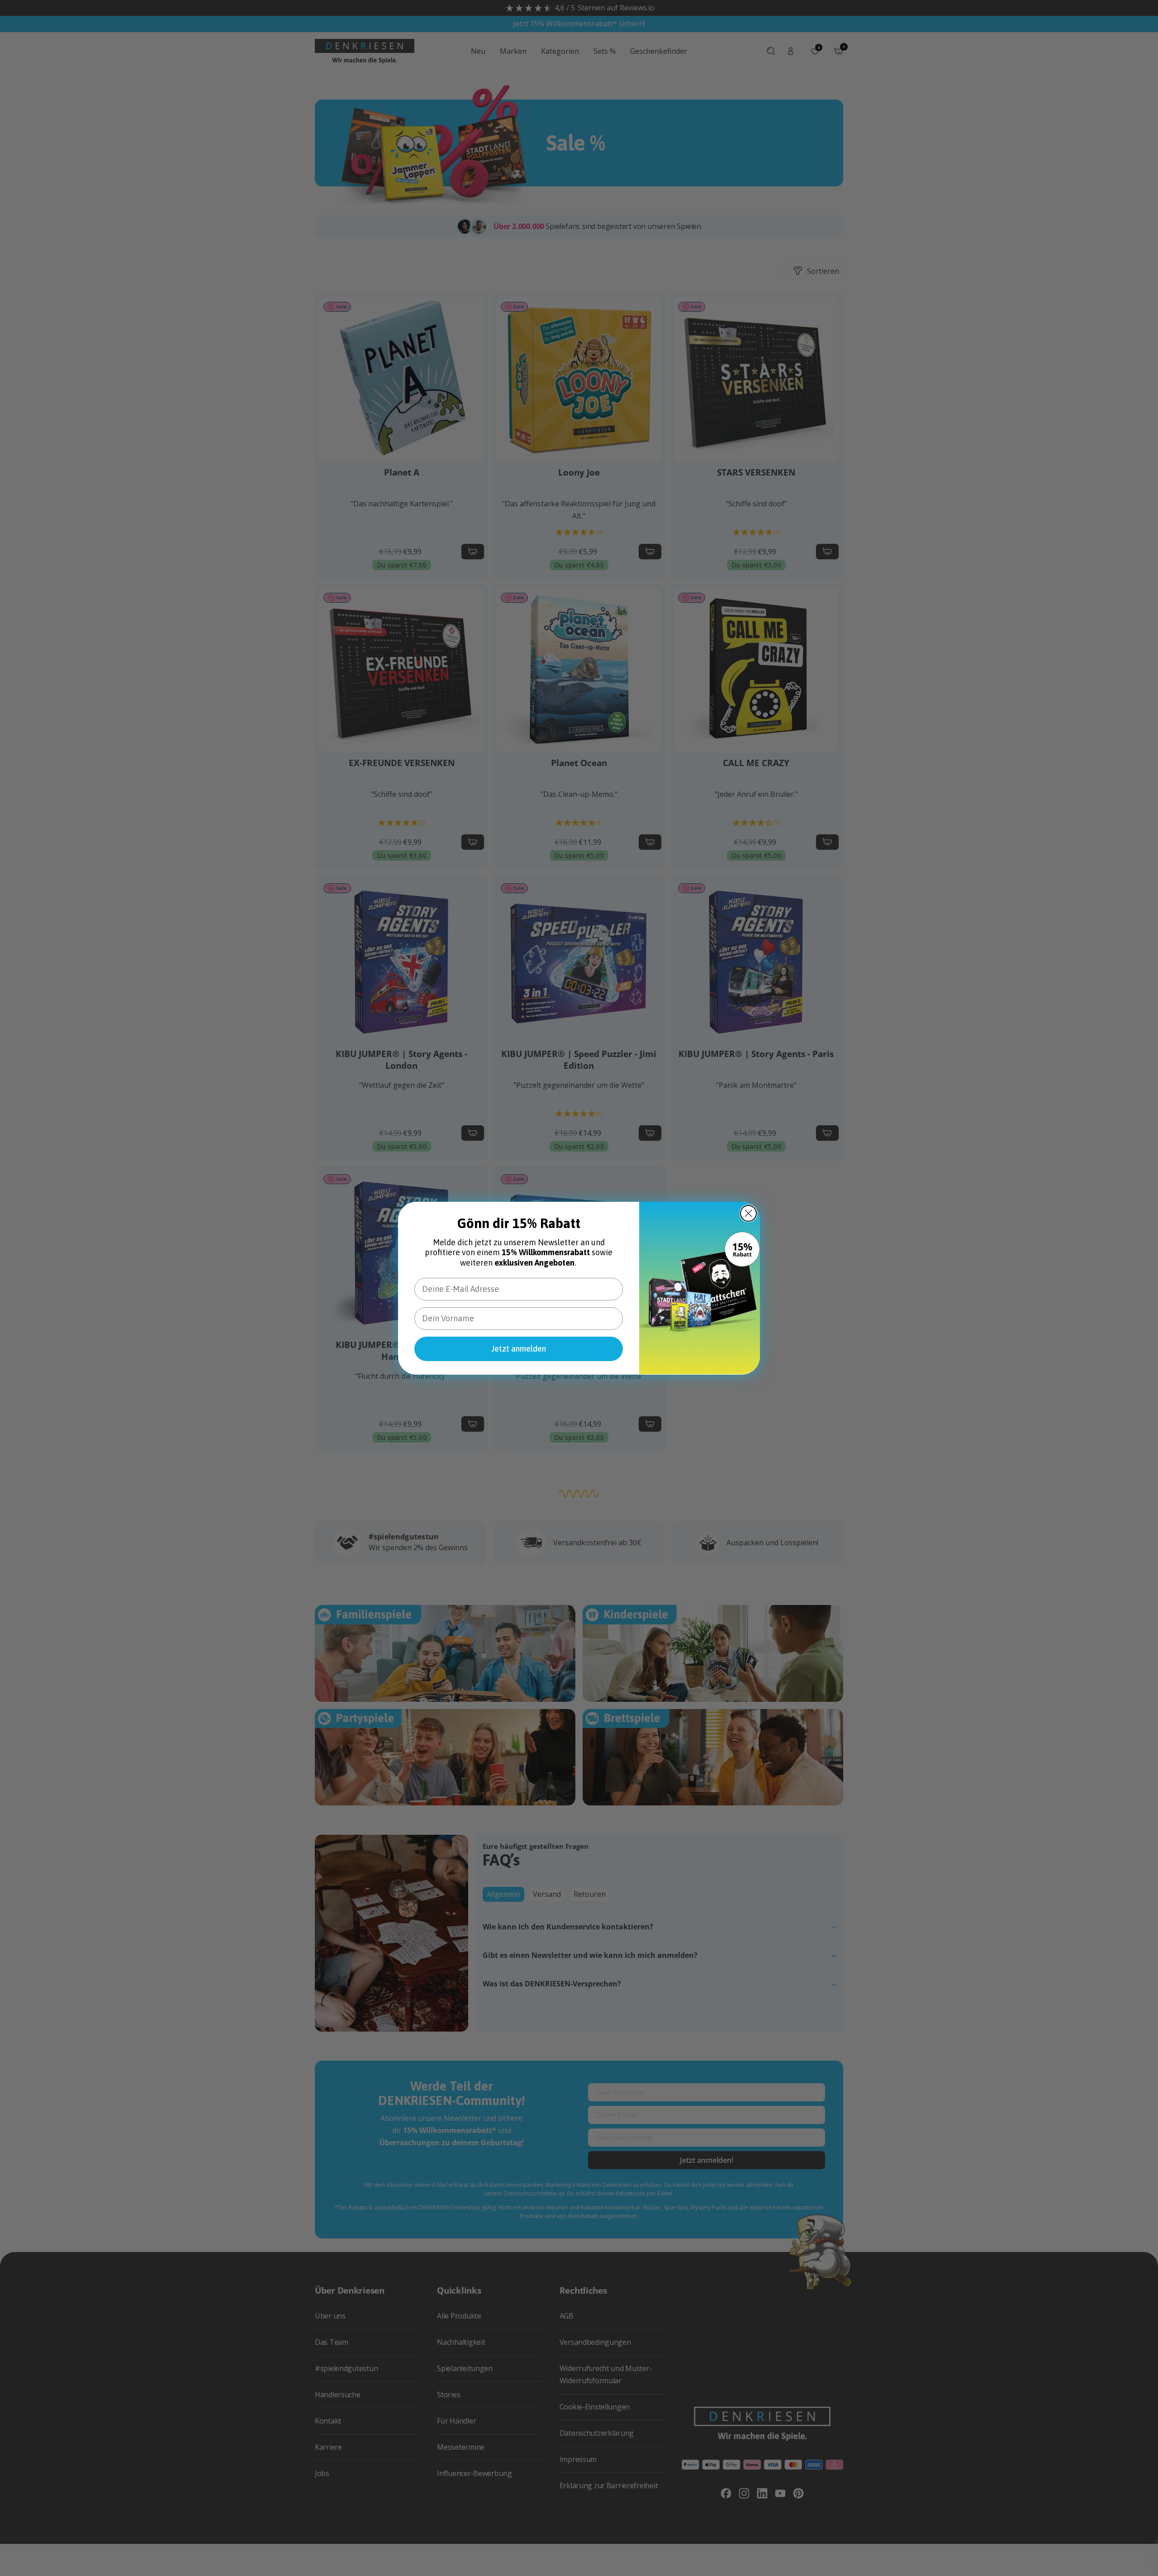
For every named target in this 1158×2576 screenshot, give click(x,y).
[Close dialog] (748, 1213)
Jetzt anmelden (519, 1348)
